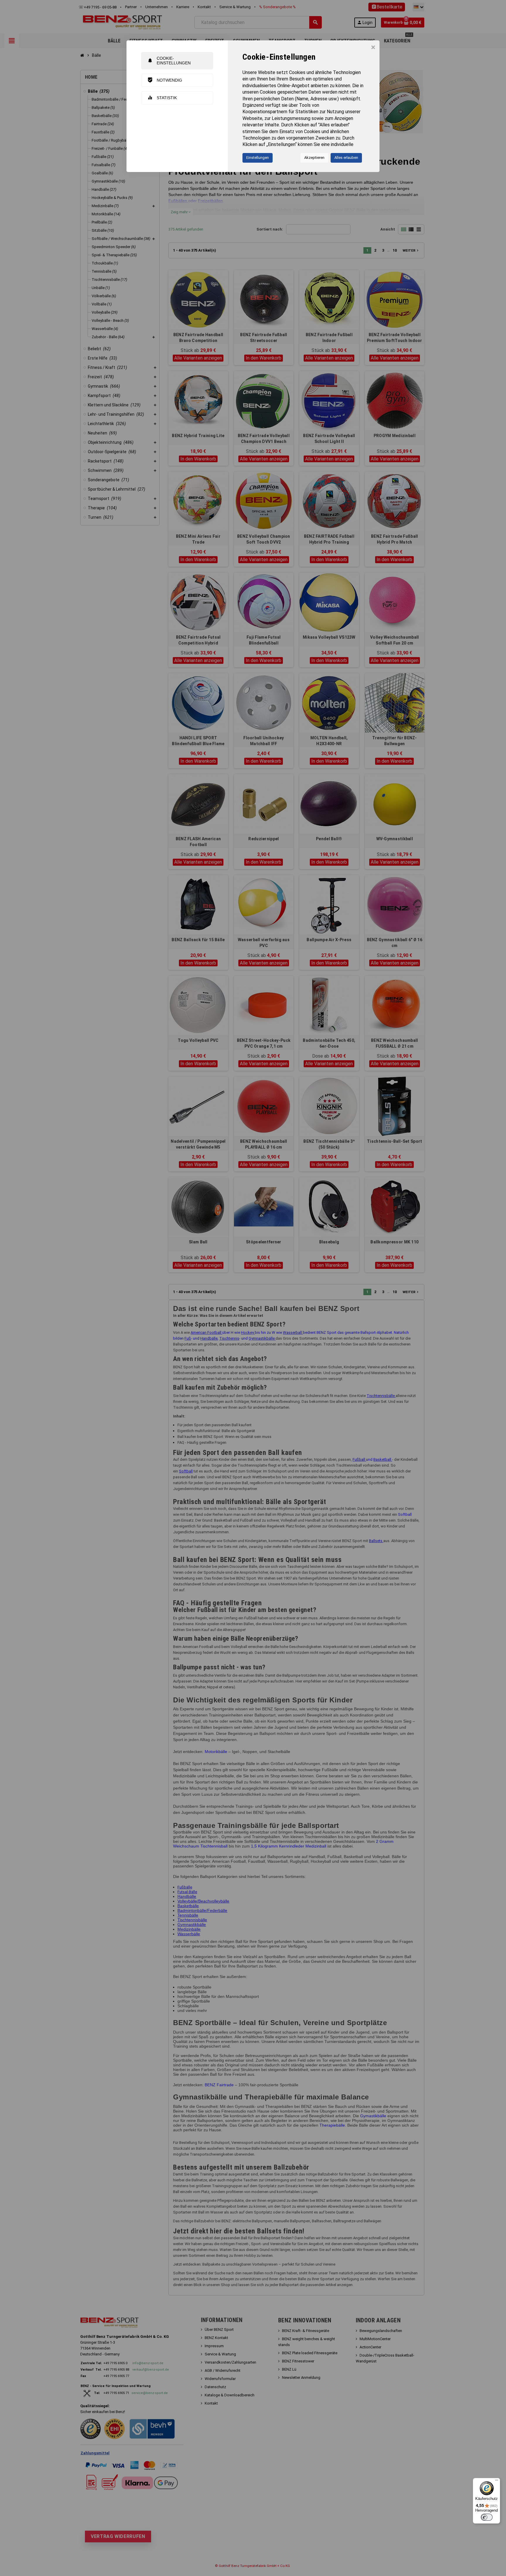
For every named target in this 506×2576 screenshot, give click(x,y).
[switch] (487, 2517)
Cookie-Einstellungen (169, 60)
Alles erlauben (346, 158)
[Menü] (497, 2482)
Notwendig (165, 80)
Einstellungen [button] (258, 158)
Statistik (162, 98)
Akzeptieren (314, 158)
